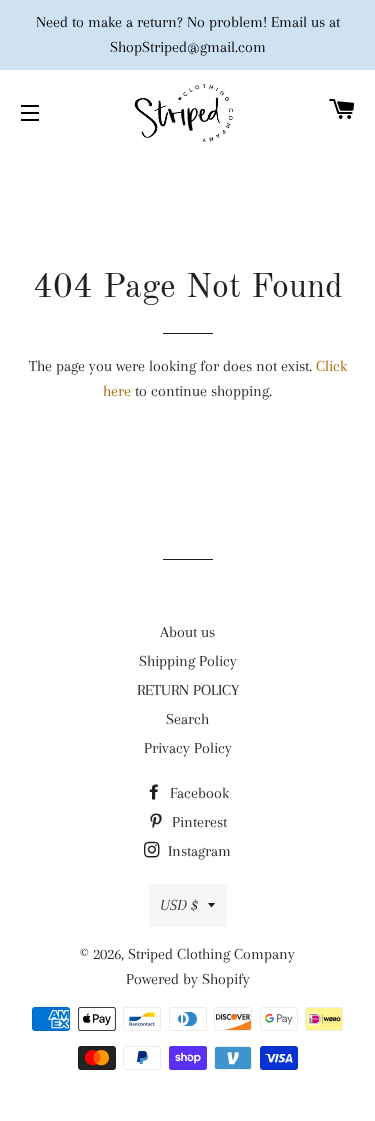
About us (187, 632)
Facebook (197, 793)
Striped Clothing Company (211, 954)
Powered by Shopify (188, 979)
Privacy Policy (188, 748)
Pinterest (197, 822)
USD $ (179, 905)
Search (187, 719)
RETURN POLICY (188, 690)
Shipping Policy (188, 661)
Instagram (197, 851)
